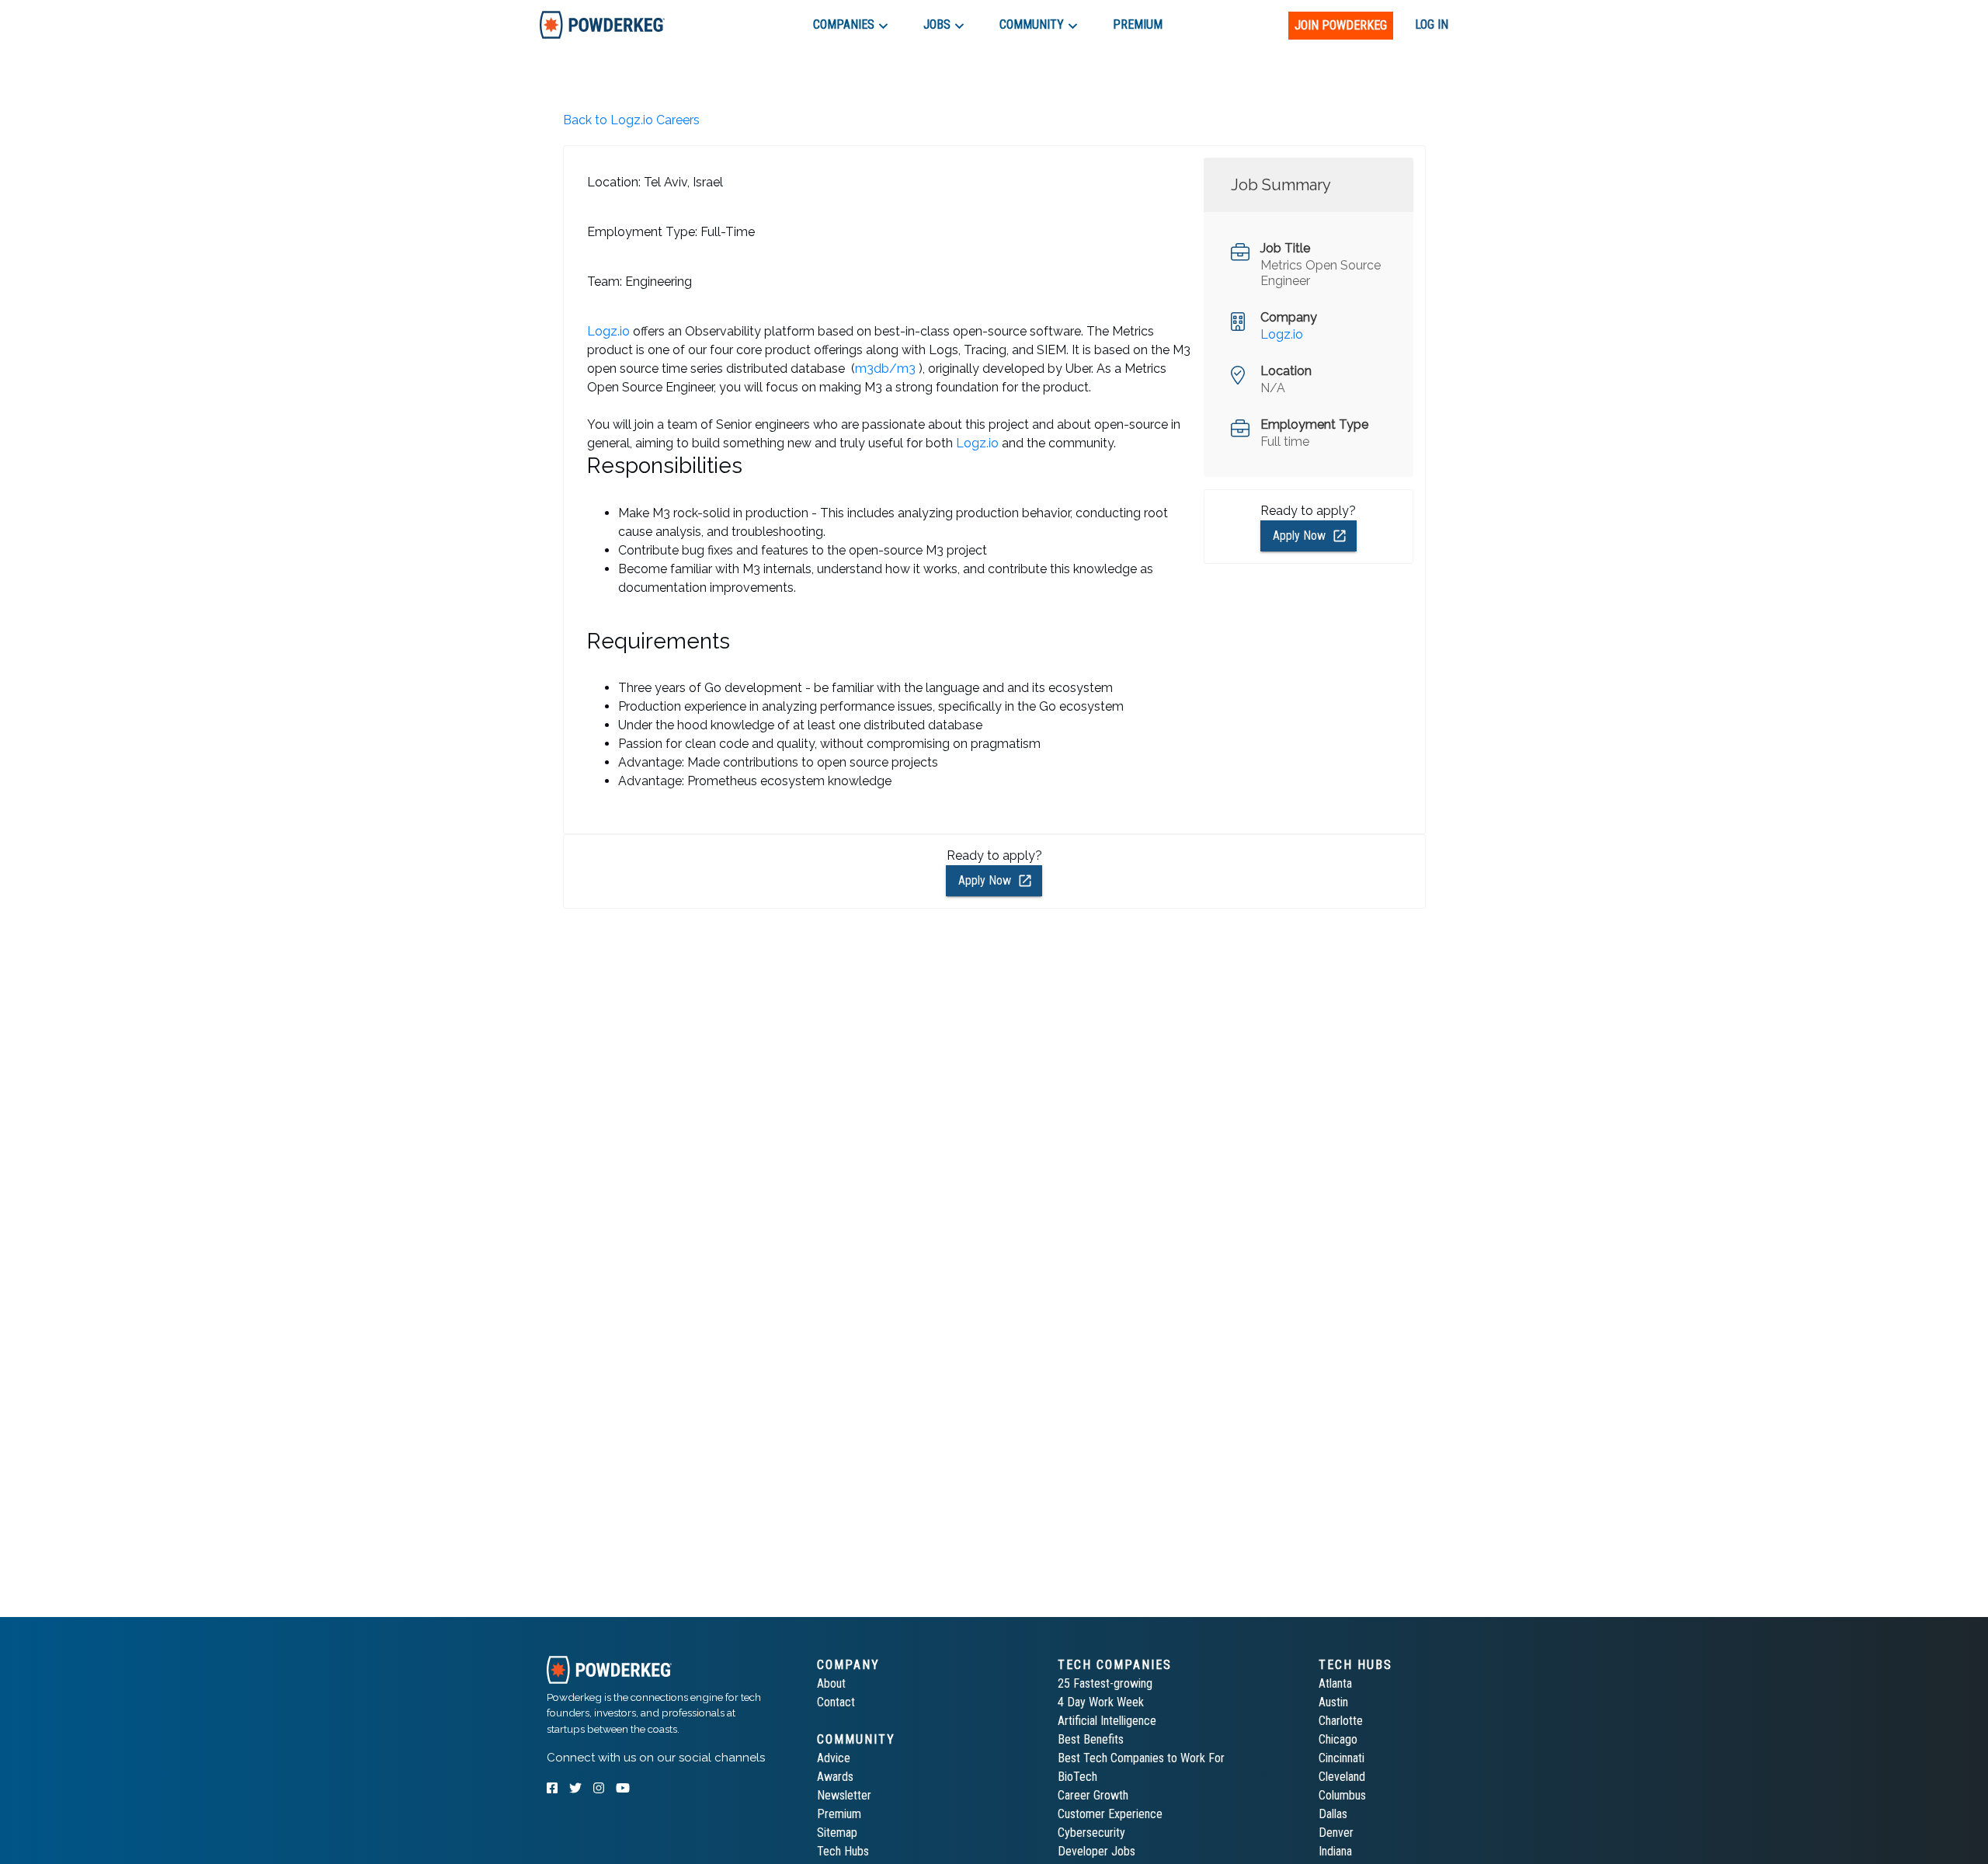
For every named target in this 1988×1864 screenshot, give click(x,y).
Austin (1333, 1702)
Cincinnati (1342, 1758)
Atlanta (1335, 1683)
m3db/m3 (885, 369)
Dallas (1333, 1814)
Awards (835, 1777)
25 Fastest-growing (1105, 1683)
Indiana (1335, 1851)
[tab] (602, 24)
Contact (836, 1702)
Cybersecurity (1091, 1833)
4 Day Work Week (1101, 1702)
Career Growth (1093, 1795)
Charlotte (1341, 1721)
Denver (1336, 1833)
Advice (834, 1758)
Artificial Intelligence (1107, 1721)
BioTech (1077, 1777)
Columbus (1342, 1795)
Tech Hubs (843, 1851)
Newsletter (844, 1795)
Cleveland (1342, 1777)
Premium (839, 1814)
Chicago (1338, 1739)
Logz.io (608, 331)
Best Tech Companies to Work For (1141, 1758)
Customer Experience (1110, 1814)
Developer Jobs (1097, 1851)
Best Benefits (1091, 1739)
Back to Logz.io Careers (631, 120)
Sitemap (837, 1833)
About (831, 1683)
